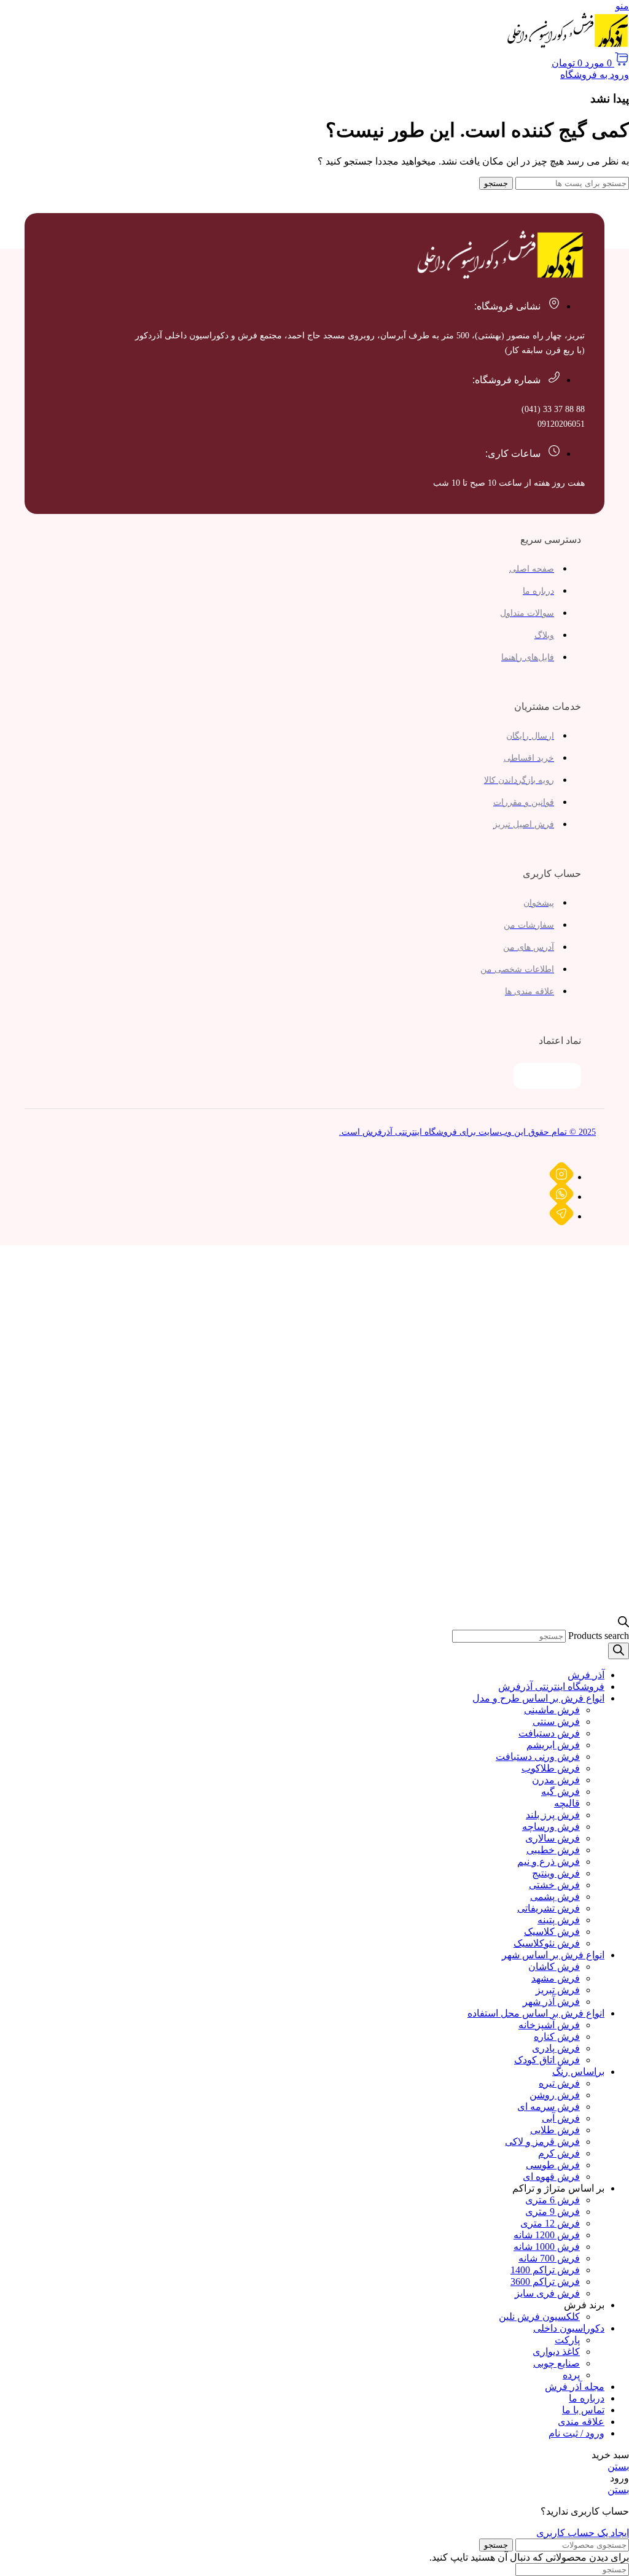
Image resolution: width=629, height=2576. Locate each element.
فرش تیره (559, 2083)
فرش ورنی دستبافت (538, 1757)
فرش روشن (555, 2095)
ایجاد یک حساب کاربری (583, 2533)
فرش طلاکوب (551, 1768)
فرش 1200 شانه (547, 2235)
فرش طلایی (555, 2130)
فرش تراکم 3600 (545, 2282)
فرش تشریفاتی (549, 1908)
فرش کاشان (554, 1967)
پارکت (567, 2340)
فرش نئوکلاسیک (547, 1943)
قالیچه (567, 1803)
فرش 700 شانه (549, 2258)
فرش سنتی (556, 1722)
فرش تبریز (558, 1990)
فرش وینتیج (556, 1873)
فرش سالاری (553, 1838)
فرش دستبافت (549, 1733)
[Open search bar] (623, 1624)
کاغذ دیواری (556, 2352)
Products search (599, 1636)
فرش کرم (559, 2153)
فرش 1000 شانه (547, 2247)
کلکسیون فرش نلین (539, 2317)
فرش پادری (556, 2048)
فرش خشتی (554, 1885)
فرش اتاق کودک (547, 2060)
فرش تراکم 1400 (545, 2270)
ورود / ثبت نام (576, 2433)
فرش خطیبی (553, 1850)
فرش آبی (561, 2118)
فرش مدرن (556, 1780)
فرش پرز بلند (553, 1815)
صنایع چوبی (557, 2363)
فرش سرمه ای (549, 2107)
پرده (571, 2375)
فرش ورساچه (551, 1827)
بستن (618, 2466)
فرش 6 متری (553, 2200)
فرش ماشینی (552, 1710)
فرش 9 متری (553, 2212)
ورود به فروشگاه (595, 75)
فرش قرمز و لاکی (542, 2142)
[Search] (619, 1651)
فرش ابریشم (553, 1745)
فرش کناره (557, 2037)
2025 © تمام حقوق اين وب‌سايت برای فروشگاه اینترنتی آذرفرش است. (467, 1132)
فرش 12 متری (550, 2223)
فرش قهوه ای (551, 2177)
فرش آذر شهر (551, 2002)
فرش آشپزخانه (549, 2025)
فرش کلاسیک (552, 1932)
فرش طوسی (553, 2165)
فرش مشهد (556, 1978)
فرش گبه (561, 1792)
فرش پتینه (559, 1920)
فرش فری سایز (547, 2293)
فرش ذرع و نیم (549, 1862)
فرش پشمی (555, 1897)
